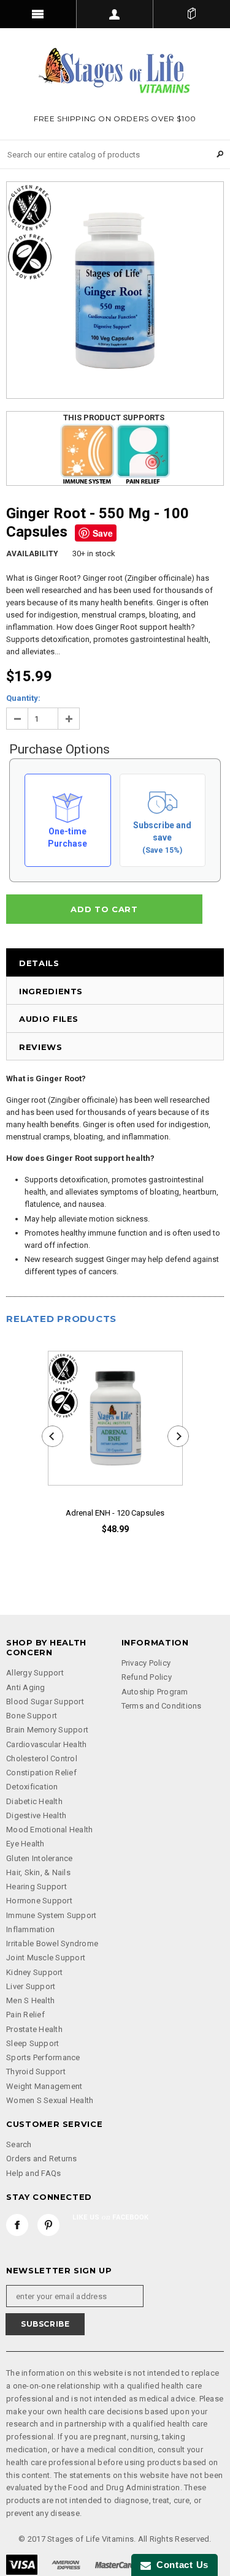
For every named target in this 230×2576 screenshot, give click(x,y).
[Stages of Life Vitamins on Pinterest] (48, 2225)
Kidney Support (35, 1972)
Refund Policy (147, 1677)
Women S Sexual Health (50, 2100)
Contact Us (180, 2565)
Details (39, 963)
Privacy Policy (146, 1663)
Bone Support (32, 1716)
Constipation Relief (41, 1773)
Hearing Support (36, 1887)
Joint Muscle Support (46, 1958)
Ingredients (51, 991)
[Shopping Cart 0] (192, 14)
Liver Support (31, 1986)
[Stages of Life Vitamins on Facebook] (17, 2225)
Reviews (41, 1047)
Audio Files (49, 1019)
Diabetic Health (34, 1801)
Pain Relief (25, 2015)
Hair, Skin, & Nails (38, 1872)
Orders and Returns (42, 2159)
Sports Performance (43, 2057)
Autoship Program (155, 1692)
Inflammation (30, 1929)
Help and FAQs (33, 2173)
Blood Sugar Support (45, 1702)
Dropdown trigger (115, 14)
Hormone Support (39, 1901)
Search (19, 2144)
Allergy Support (35, 1673)
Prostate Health (34, 2029)
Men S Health (30, 2000)
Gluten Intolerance (40, 1858)
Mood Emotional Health (49, 1830)
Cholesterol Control (42, 1758)
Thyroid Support (36, 2072)
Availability (32, 554)
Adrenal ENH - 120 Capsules (115, 1513)
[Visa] (22, 2564)
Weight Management (44, 2086)
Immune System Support (51, 1915)
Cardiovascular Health (46, 1744)
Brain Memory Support (47, 1730)
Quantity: (23, 698)
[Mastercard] (115, 2564)
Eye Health (25, 1844)
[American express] (66, 2564)
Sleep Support (33, 2043)
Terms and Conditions (162, 1706)
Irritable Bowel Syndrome (52, 1943)
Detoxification (32, 1787)
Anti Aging (26, 1687)
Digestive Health (36, 1815)
